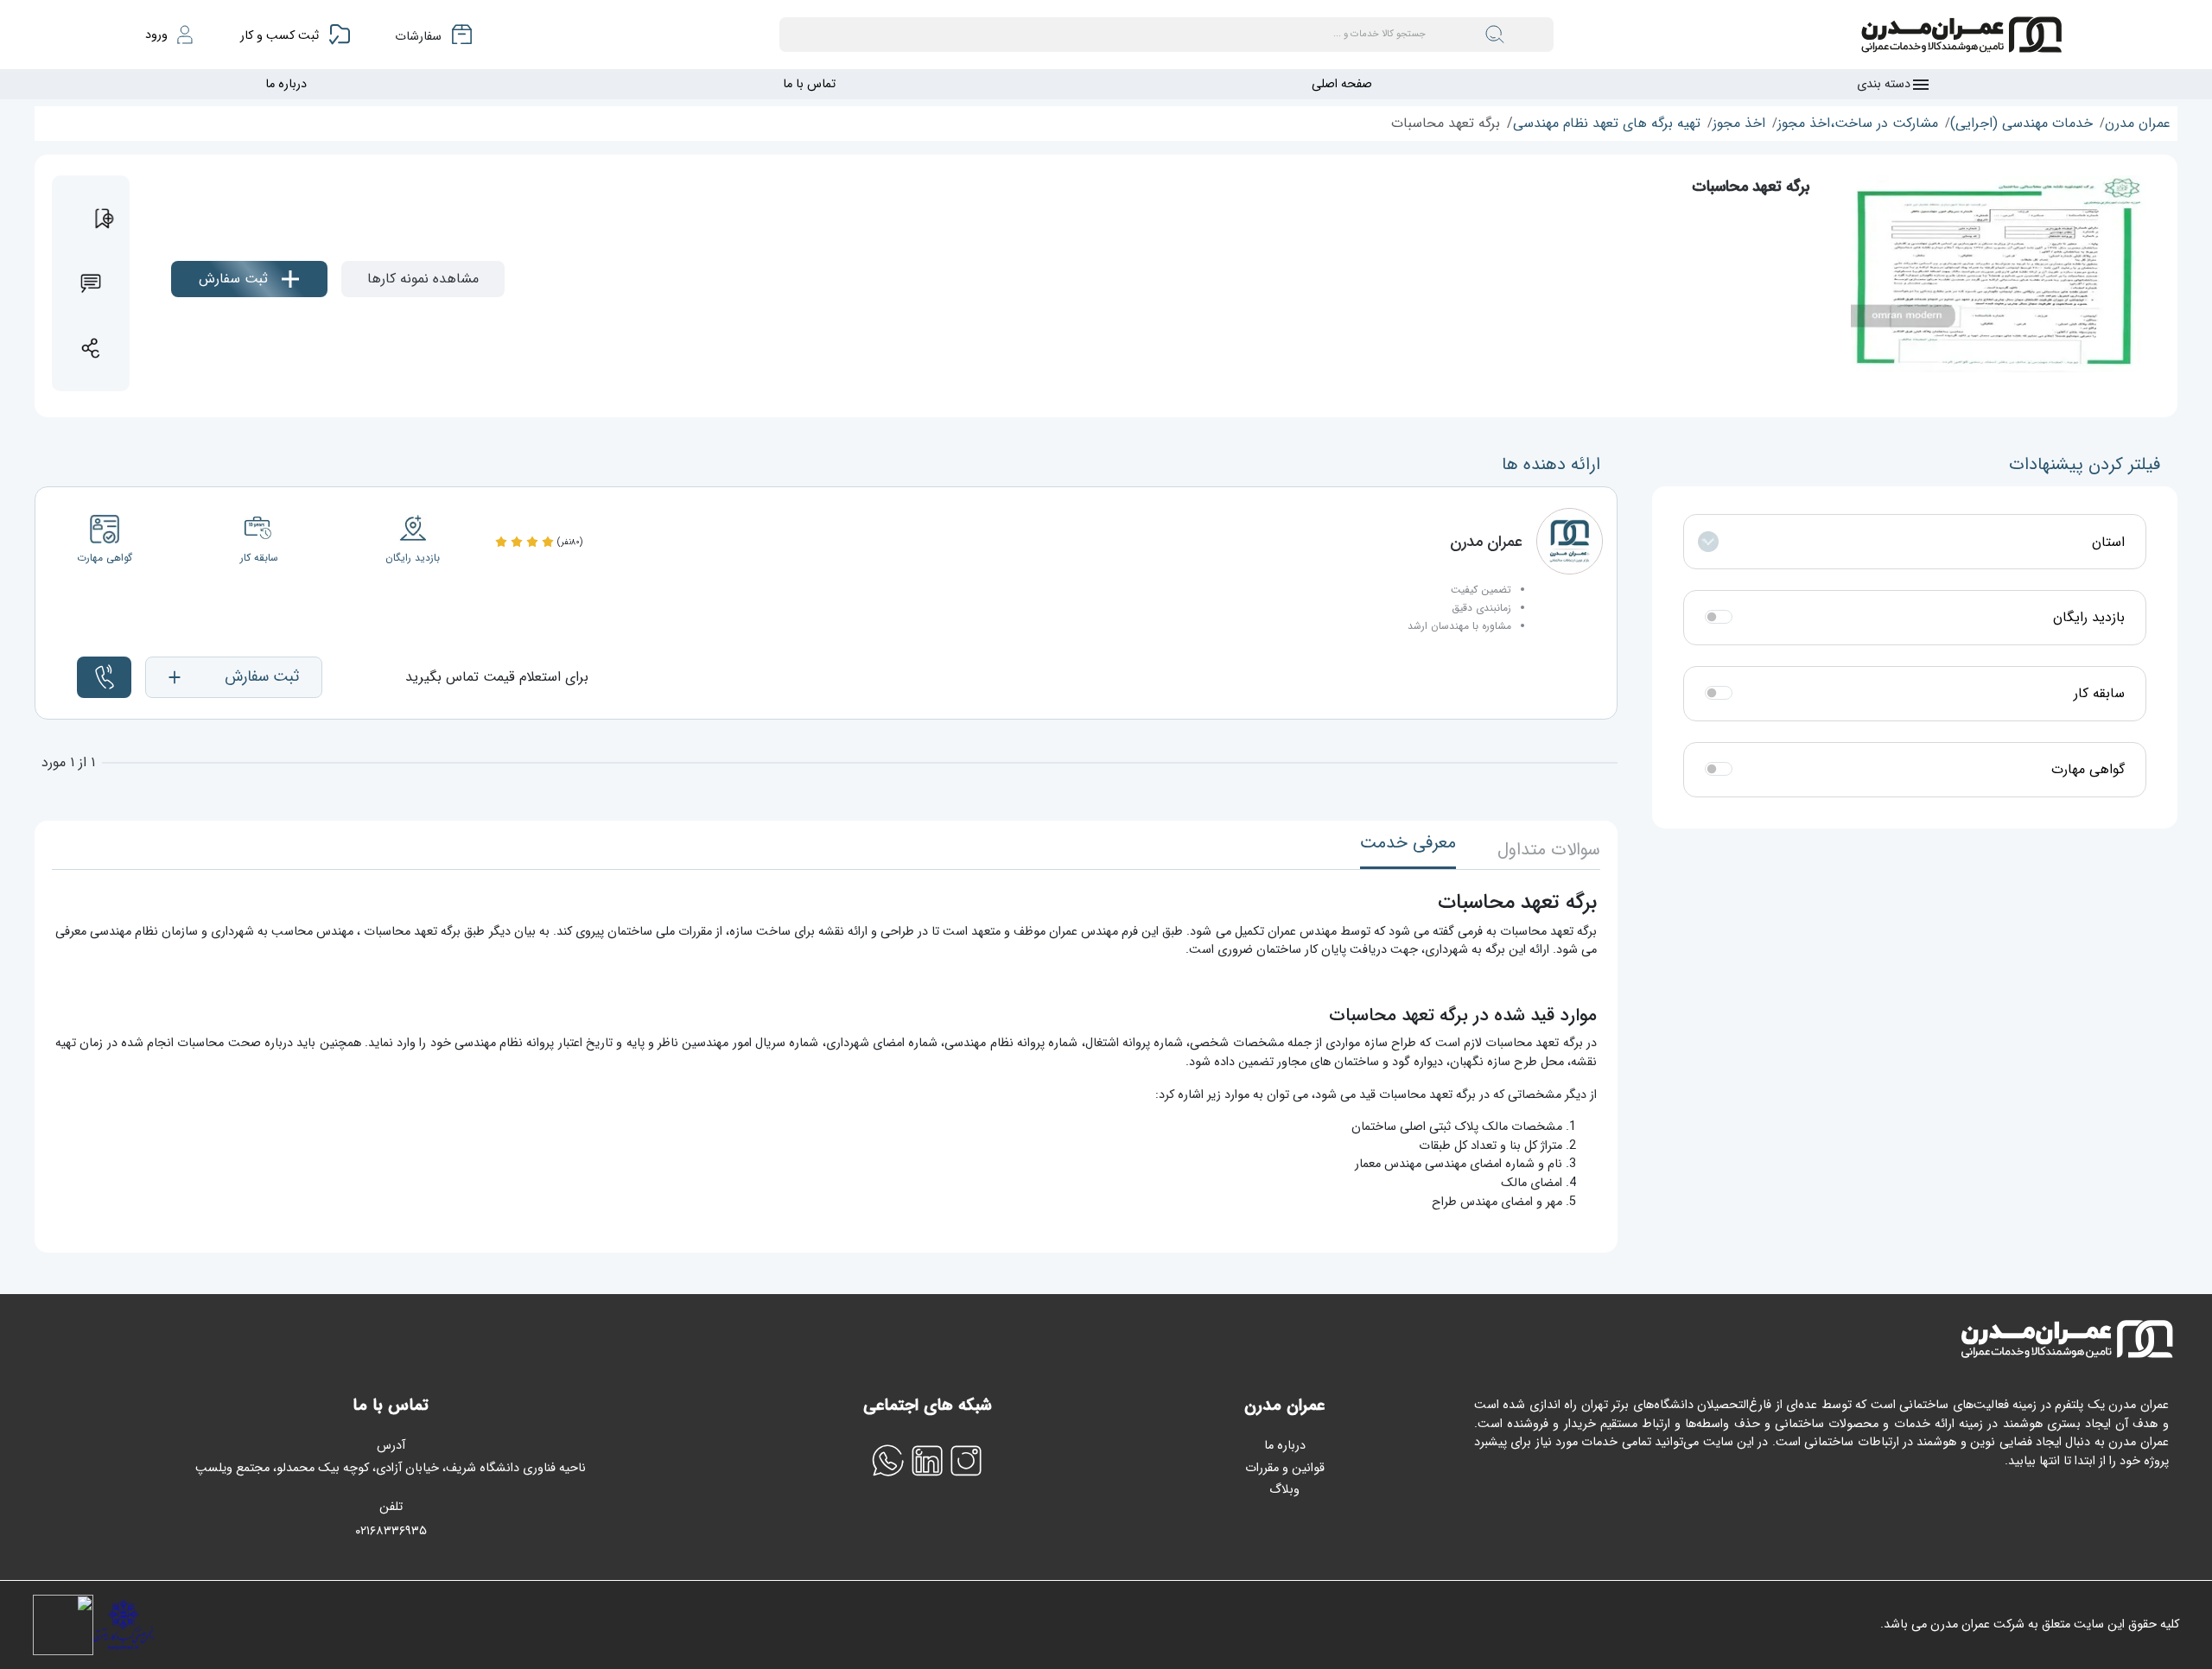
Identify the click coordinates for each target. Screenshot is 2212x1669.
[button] (234, 677)
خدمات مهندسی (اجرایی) (2021, 123)
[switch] (1719, 617)
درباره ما (286, 84)
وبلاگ (1284, 1490)
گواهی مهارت (2088, 770)
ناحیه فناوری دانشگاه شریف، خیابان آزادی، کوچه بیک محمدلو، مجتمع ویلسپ (391, 1469)
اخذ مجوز (1739, 123)
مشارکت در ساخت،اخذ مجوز (1858, 123)
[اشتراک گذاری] (91, 348)
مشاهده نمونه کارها (423, 279)
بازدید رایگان (2089, 618)
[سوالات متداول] (91, 283)
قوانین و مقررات (1285, 1468)
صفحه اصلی (1342, 84)
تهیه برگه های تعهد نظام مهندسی (1607, 123)
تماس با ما (809, 84)
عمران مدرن (2138, 123)
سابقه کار (2099, 694)
